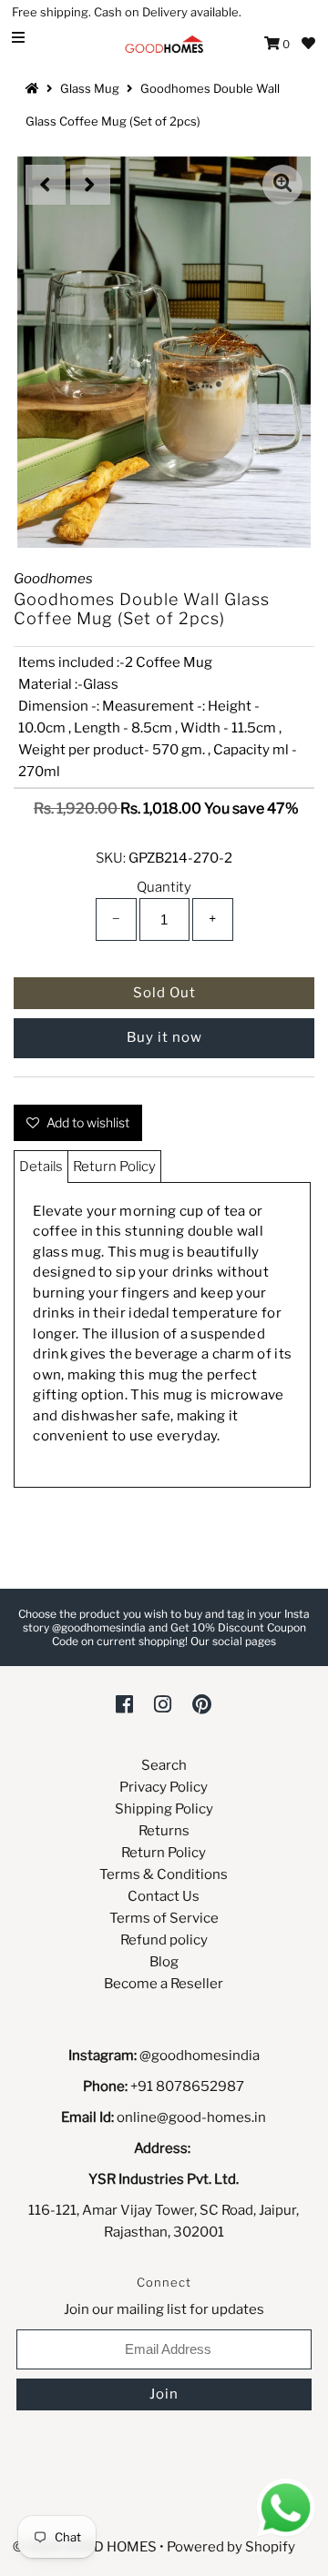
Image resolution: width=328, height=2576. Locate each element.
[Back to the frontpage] (35, 88)
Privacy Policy (164, 1787)
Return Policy (114, 1167)
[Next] (90, 185)
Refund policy (164, 1940)
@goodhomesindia (200, 2056)
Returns (164, 1831)
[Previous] (46, 185)
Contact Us (164, 1896)
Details (41, 1167)
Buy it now (164, 1037)
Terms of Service (164, 1918)
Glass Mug (90, 88)
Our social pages (233, 1641)
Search (164, 1765)
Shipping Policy (164, 1809)
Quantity (164, 887)
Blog (164, 1962)
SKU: (111, 858)
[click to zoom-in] (282, 185)
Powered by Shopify (231, 2547)
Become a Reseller (164, 1984)
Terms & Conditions (164, 1874)
